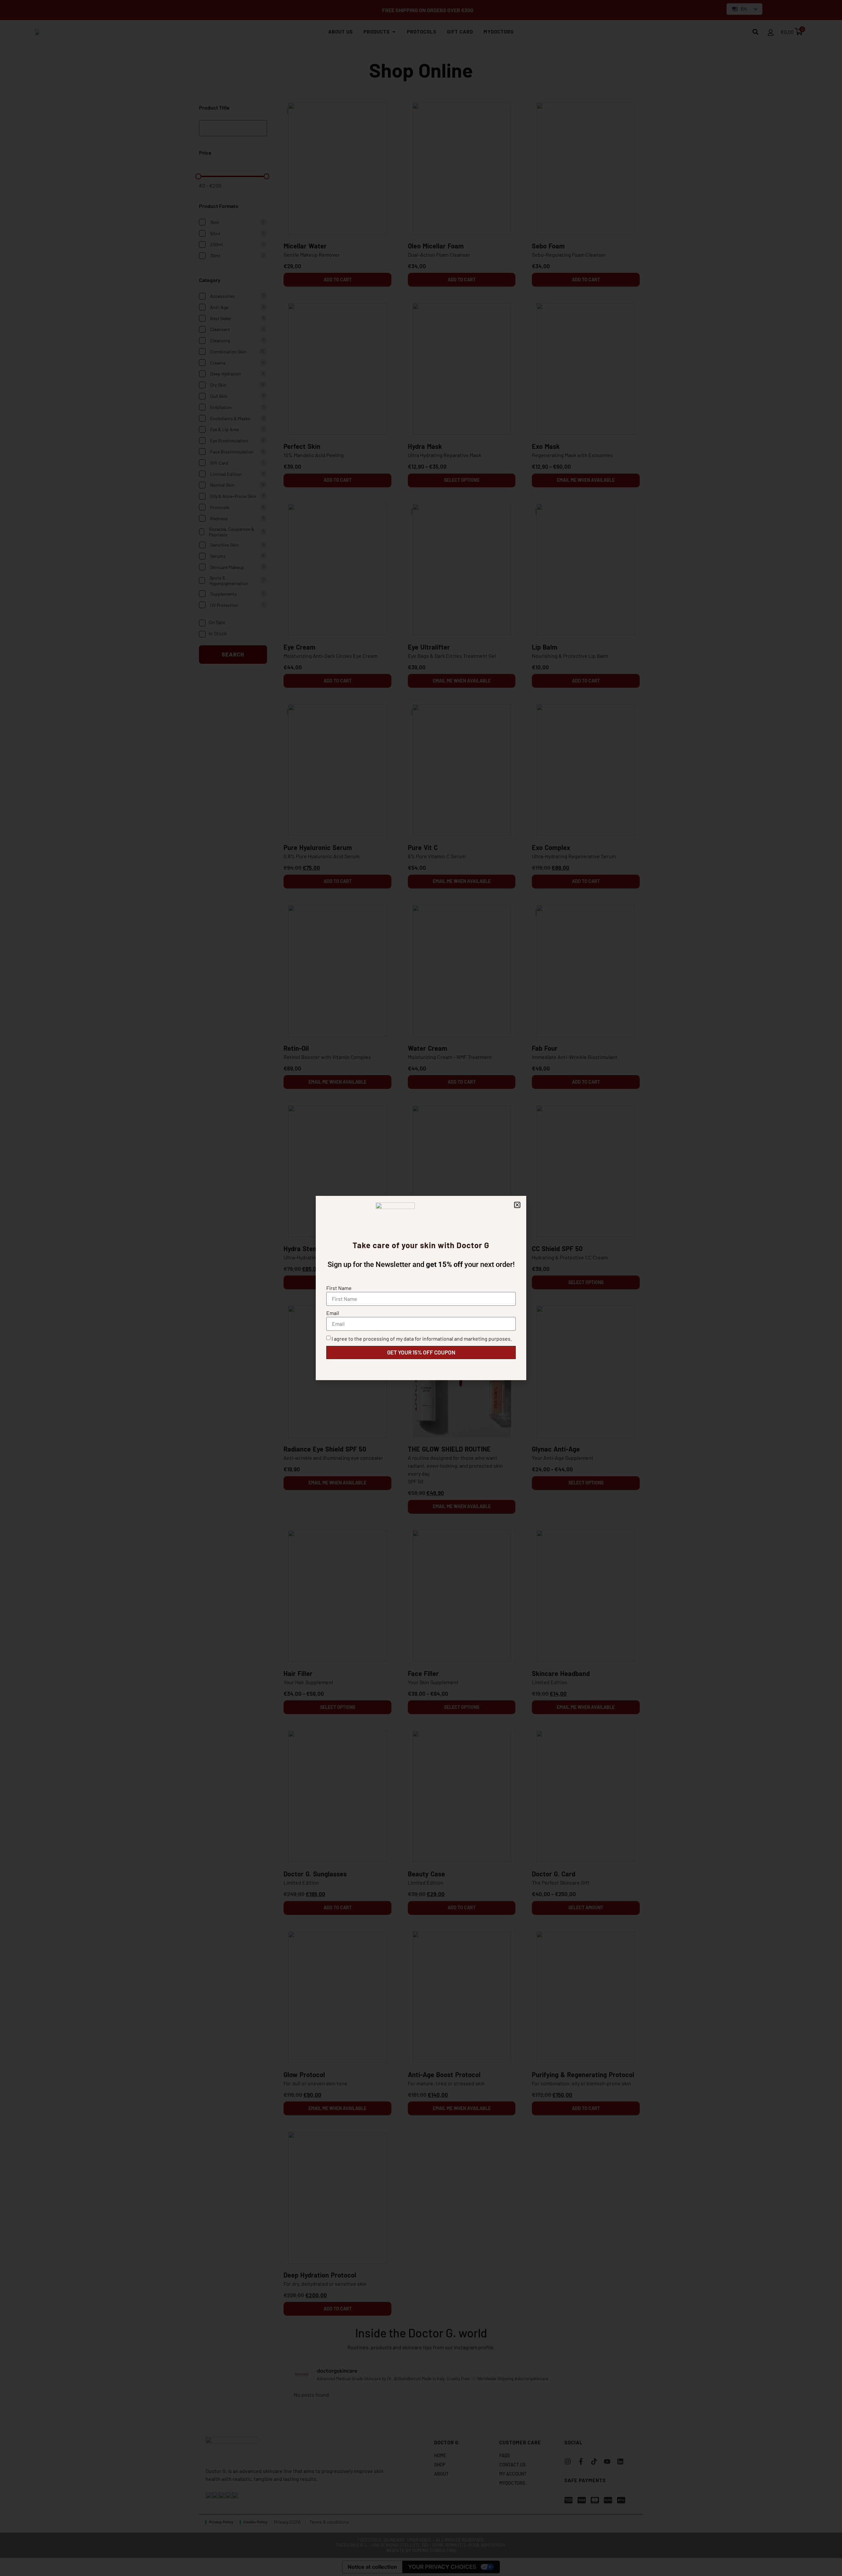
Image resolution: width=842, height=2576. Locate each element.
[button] (517, 1205)
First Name (339, 1288)
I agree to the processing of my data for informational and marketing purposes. (422, 1339)
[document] (421, 1288)
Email (333, 1313)
